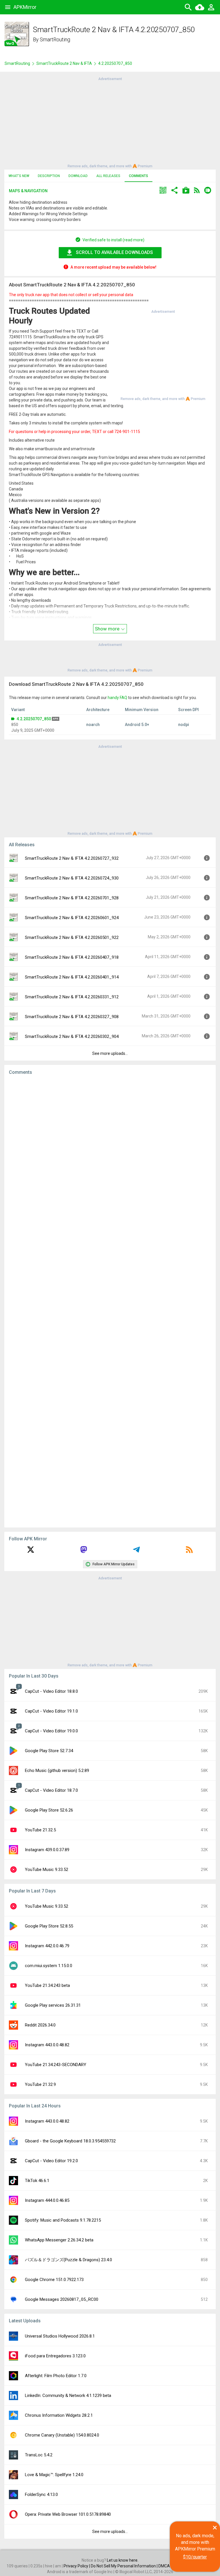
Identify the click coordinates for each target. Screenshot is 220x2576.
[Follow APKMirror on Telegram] (136, 1552)
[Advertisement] (110, 122)
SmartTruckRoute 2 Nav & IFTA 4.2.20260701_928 (72, 898)
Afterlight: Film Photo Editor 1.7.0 (56, 2376)
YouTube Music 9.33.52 (47, 1870)
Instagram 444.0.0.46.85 (47, 2200)
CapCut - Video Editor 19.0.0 (51, 1731)
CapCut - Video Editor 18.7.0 (51, 1790)
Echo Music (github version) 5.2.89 (57, 1771)
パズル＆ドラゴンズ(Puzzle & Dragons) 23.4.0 (68, 2260)
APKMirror (25, 7)
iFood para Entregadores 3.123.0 (55, 2356)
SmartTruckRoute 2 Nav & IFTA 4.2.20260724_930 (72, 878)
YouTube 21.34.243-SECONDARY (56, 2065)
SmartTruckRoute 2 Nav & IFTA (64, 63)
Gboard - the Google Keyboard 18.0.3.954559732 (70, 2141)
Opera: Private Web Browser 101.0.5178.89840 (68, 2514)
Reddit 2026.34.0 (40, 2025)
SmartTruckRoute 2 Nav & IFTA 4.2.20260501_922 (72, 937)
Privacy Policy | (77, 2566)
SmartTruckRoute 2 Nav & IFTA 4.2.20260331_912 (72, 997)
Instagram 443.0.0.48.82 (47, 2045)
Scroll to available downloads (114, 252)
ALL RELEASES (108, 176)
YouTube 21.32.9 (40, 2084)
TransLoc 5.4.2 (39, 2455)
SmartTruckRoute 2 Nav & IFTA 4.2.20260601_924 (72, 918)
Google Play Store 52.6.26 (49, 1810)
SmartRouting (55, 39)
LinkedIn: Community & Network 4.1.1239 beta (68, 2396)
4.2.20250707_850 (34, 719)
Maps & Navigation (28, 191)
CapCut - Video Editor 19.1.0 (51, 1711)
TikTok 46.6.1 (37, 2181)
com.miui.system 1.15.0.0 (49, 1966)
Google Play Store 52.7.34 (49, 1751)
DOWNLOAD (78, 176)
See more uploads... (110, 1053)
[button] (163, 191)
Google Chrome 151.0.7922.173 (54, 2280)
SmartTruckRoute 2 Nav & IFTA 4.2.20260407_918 (72, 957)
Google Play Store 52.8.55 (49, 1926)
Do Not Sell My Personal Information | (125, 2566)
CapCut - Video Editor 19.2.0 (51, 2161)
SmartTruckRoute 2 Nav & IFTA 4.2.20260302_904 (72, 1036)
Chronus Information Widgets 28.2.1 (59, 2415)
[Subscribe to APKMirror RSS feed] (189, 1552)
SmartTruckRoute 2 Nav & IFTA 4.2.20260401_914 (72, 977)
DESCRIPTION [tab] (49, 176)
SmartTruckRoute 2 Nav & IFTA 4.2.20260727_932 (72, 858)
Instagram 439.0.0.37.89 (47, 1850)
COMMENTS (139, 176)
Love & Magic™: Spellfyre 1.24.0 (54, 2475)
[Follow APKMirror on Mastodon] (84, 1552)
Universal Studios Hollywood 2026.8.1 (60, 2336)
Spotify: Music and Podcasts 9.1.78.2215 (63, 2220)
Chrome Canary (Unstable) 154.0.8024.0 (62, 2435)
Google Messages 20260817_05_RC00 (62, 2299)
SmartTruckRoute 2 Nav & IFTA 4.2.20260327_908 (72, 1017)
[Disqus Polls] (110, 1152)
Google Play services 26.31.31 (53, 2005)
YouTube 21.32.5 (40, 1830)
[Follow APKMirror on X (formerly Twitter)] (31, 1552)
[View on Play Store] (186, 191)
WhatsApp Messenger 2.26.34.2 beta (59, 2240)
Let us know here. (123, 2560)
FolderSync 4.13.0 (41, 2495)
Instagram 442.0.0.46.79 (47, 1946)
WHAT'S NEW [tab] (19, 176)
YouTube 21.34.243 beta (47, 1985)
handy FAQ (117, 698)
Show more (108, 629)
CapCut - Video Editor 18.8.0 (51, 1691)
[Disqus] (110, 1301)
